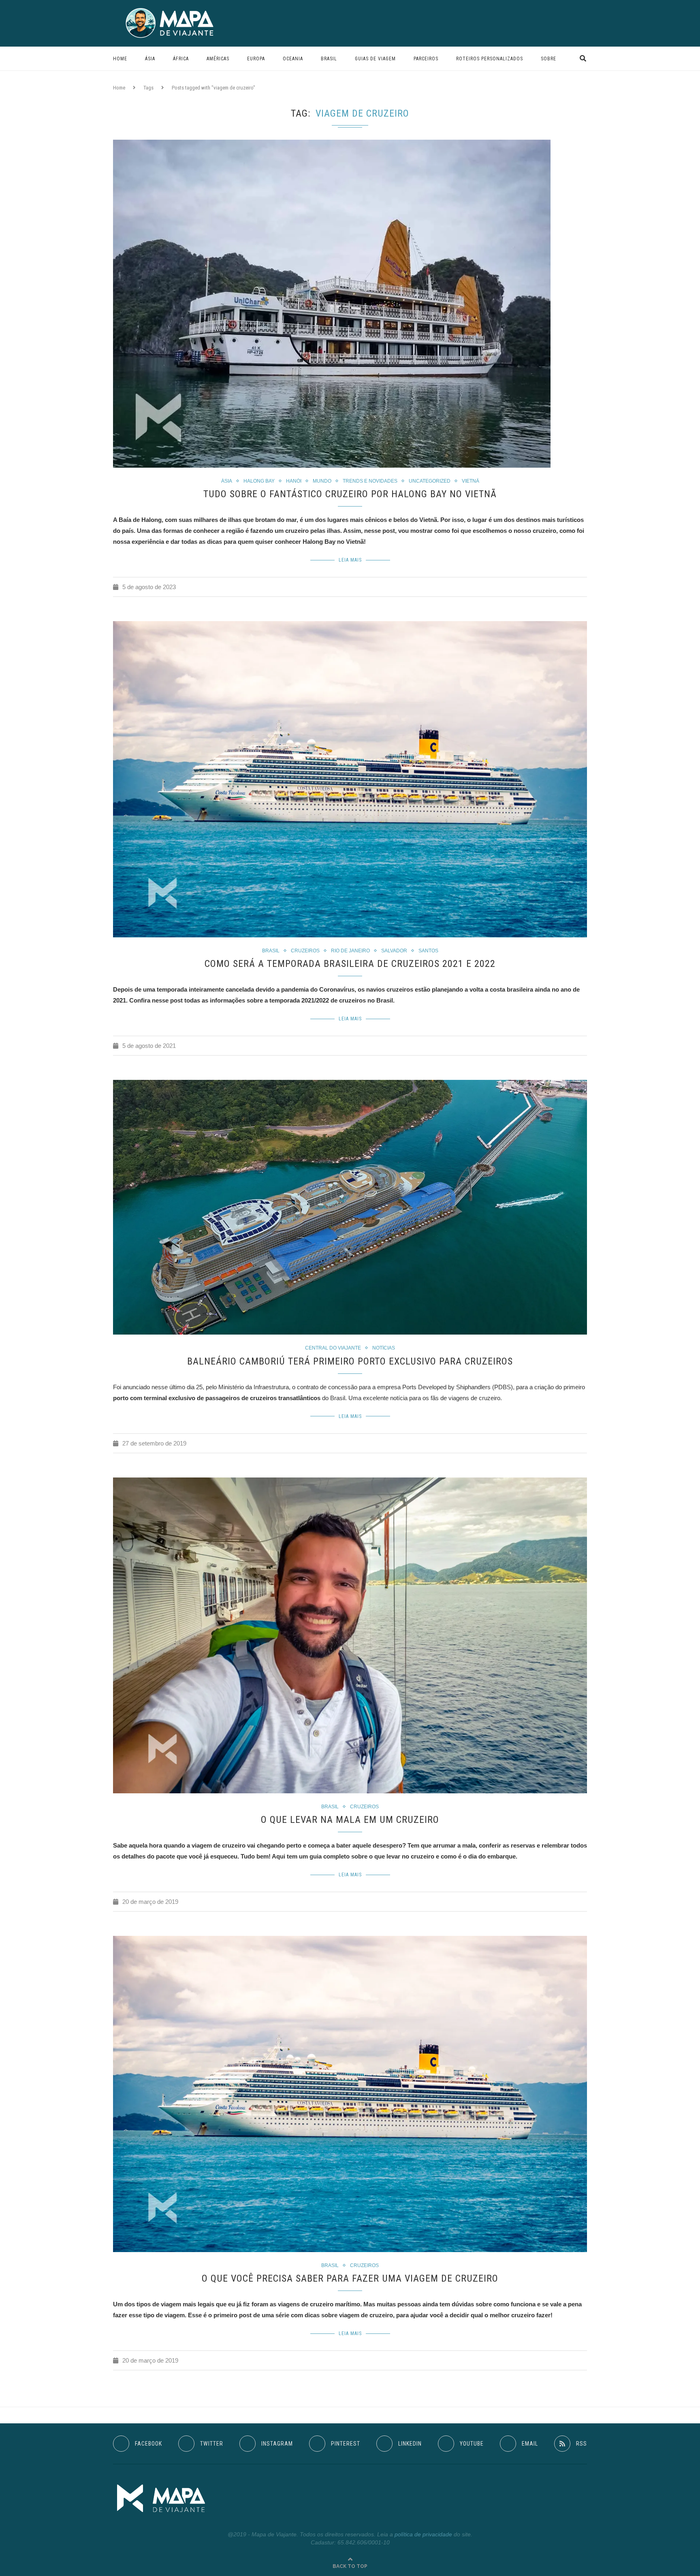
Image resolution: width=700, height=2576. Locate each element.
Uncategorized (430, 481)
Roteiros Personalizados (490, 59)
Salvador (394, 951)
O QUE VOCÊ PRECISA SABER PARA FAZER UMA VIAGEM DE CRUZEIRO (350, 2278)
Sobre (548, 59)
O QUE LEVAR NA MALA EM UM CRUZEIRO (350, 1820)
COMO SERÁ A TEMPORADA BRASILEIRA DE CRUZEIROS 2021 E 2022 (350, 964)
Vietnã (471, 481)
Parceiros (426, 59)
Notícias (384, 1348)
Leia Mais (350, 560)
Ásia (150, 59)
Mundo (322, 481)
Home (119, 88)
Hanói (294, 481)
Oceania (293, 59)
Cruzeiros (305, 951)
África (181, 59)
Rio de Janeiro (350, 951)
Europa (256, 59)
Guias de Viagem (375, 59)
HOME (120, 59)
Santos (428, 951)
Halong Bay (259, 481)
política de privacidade (423, 2534)
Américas (218, 59)
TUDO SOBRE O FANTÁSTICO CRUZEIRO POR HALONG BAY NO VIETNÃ (350, 494)
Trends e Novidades (370, 481)
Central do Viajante (333, 1348)
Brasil (329, 59)
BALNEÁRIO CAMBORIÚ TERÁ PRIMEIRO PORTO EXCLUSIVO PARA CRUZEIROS (350, 1361)
